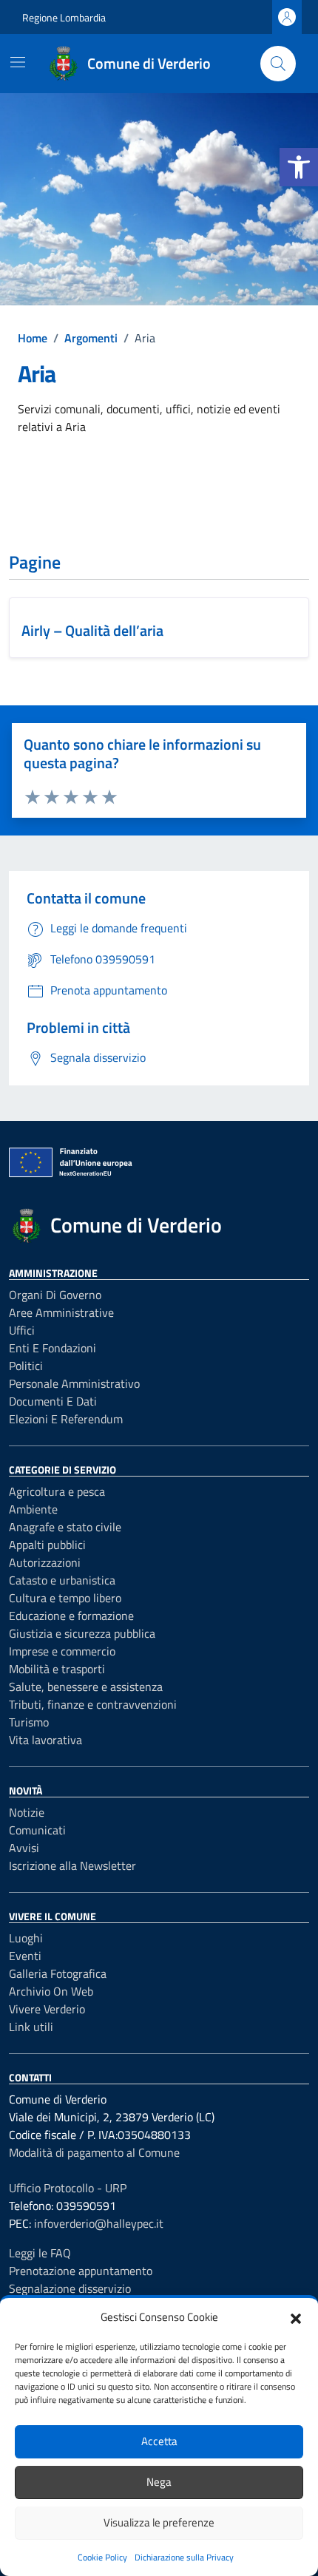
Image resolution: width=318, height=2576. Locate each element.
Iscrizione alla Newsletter (72, 1865)
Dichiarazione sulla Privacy (184, 2557)
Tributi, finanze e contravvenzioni (93, 1704)
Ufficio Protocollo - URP (68, 2188)
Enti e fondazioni (53, 1348)
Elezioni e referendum (66, 1419)
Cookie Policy (102, 2557)
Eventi (25, 1956)
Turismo (29, 1722)
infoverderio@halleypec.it (99, 2223)
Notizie (27, 1812)
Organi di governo (55, 1295)
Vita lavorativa (45, 1740)
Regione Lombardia (64, 17)
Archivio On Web (51, 1991)
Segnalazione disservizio (70, 2288)
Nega (159, 2482)
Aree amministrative (61, 1312)
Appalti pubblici (47, 1545)
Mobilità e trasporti (57, 1669)
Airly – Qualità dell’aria (92, 630)
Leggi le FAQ (40, 2253)
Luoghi (26, 1938)
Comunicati (37, 1830)
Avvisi (24, 1848)
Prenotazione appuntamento (81, 2271)
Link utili (31, 2027)
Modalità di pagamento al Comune (94, 2152)
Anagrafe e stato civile (65, 1527)
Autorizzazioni (45, 1562)
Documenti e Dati (53, 1401)
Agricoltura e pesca (57, 1491)
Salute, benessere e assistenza (86, 1687)
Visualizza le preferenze (159, 2522)
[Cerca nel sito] (278, 64)
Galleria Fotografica (58, 1973)
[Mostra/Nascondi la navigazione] (18, 62)
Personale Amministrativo (74, 1383)
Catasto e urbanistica (62, 1580)
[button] (299, 167)
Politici (26, 1366)
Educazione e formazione (71, 1616)
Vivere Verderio (47, 2009)
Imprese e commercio (62, 1651)
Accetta (159, 2441)
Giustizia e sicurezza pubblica (82, 1633)
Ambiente (33, 1509)
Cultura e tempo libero (65, 1598)
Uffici (22, 1330)
